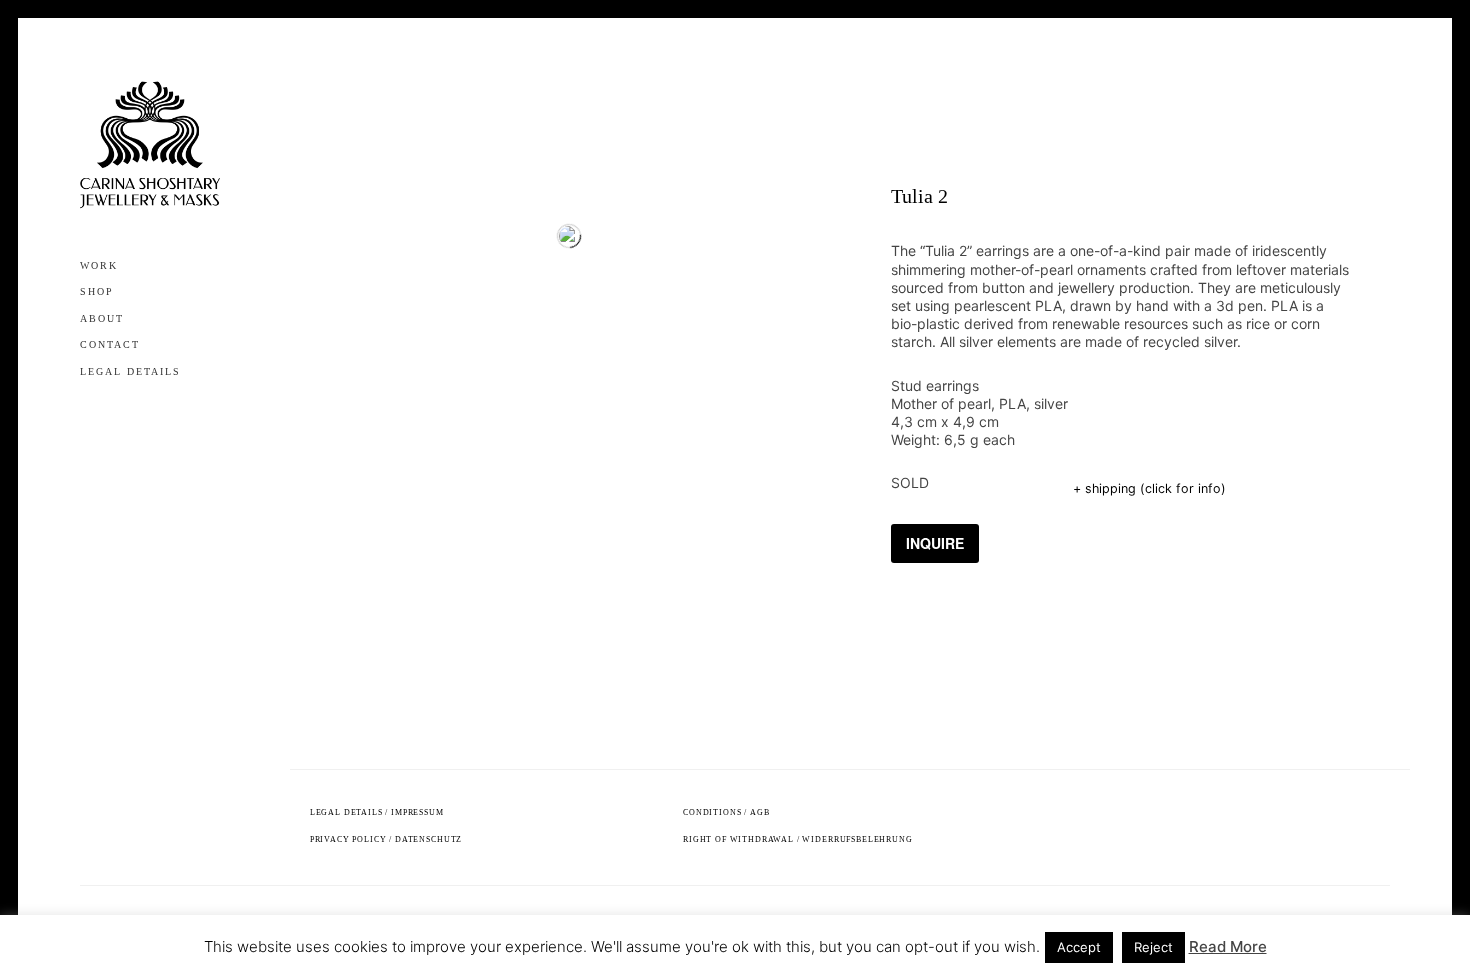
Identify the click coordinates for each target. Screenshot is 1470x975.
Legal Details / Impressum (377, 812)
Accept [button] (1079, 947)
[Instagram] (89, 412)
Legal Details (130, 371)
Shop (97, 291)
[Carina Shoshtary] (150, 145)
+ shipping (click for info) (1149, 488)
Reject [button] (1153, 947)
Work (99, 265)
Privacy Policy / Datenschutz (386, 839)
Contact (110, 344)
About (102, 318)
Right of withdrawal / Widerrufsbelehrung (798, 839)
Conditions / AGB (726, 812)
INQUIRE (935, 543)
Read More (1228, 946)
